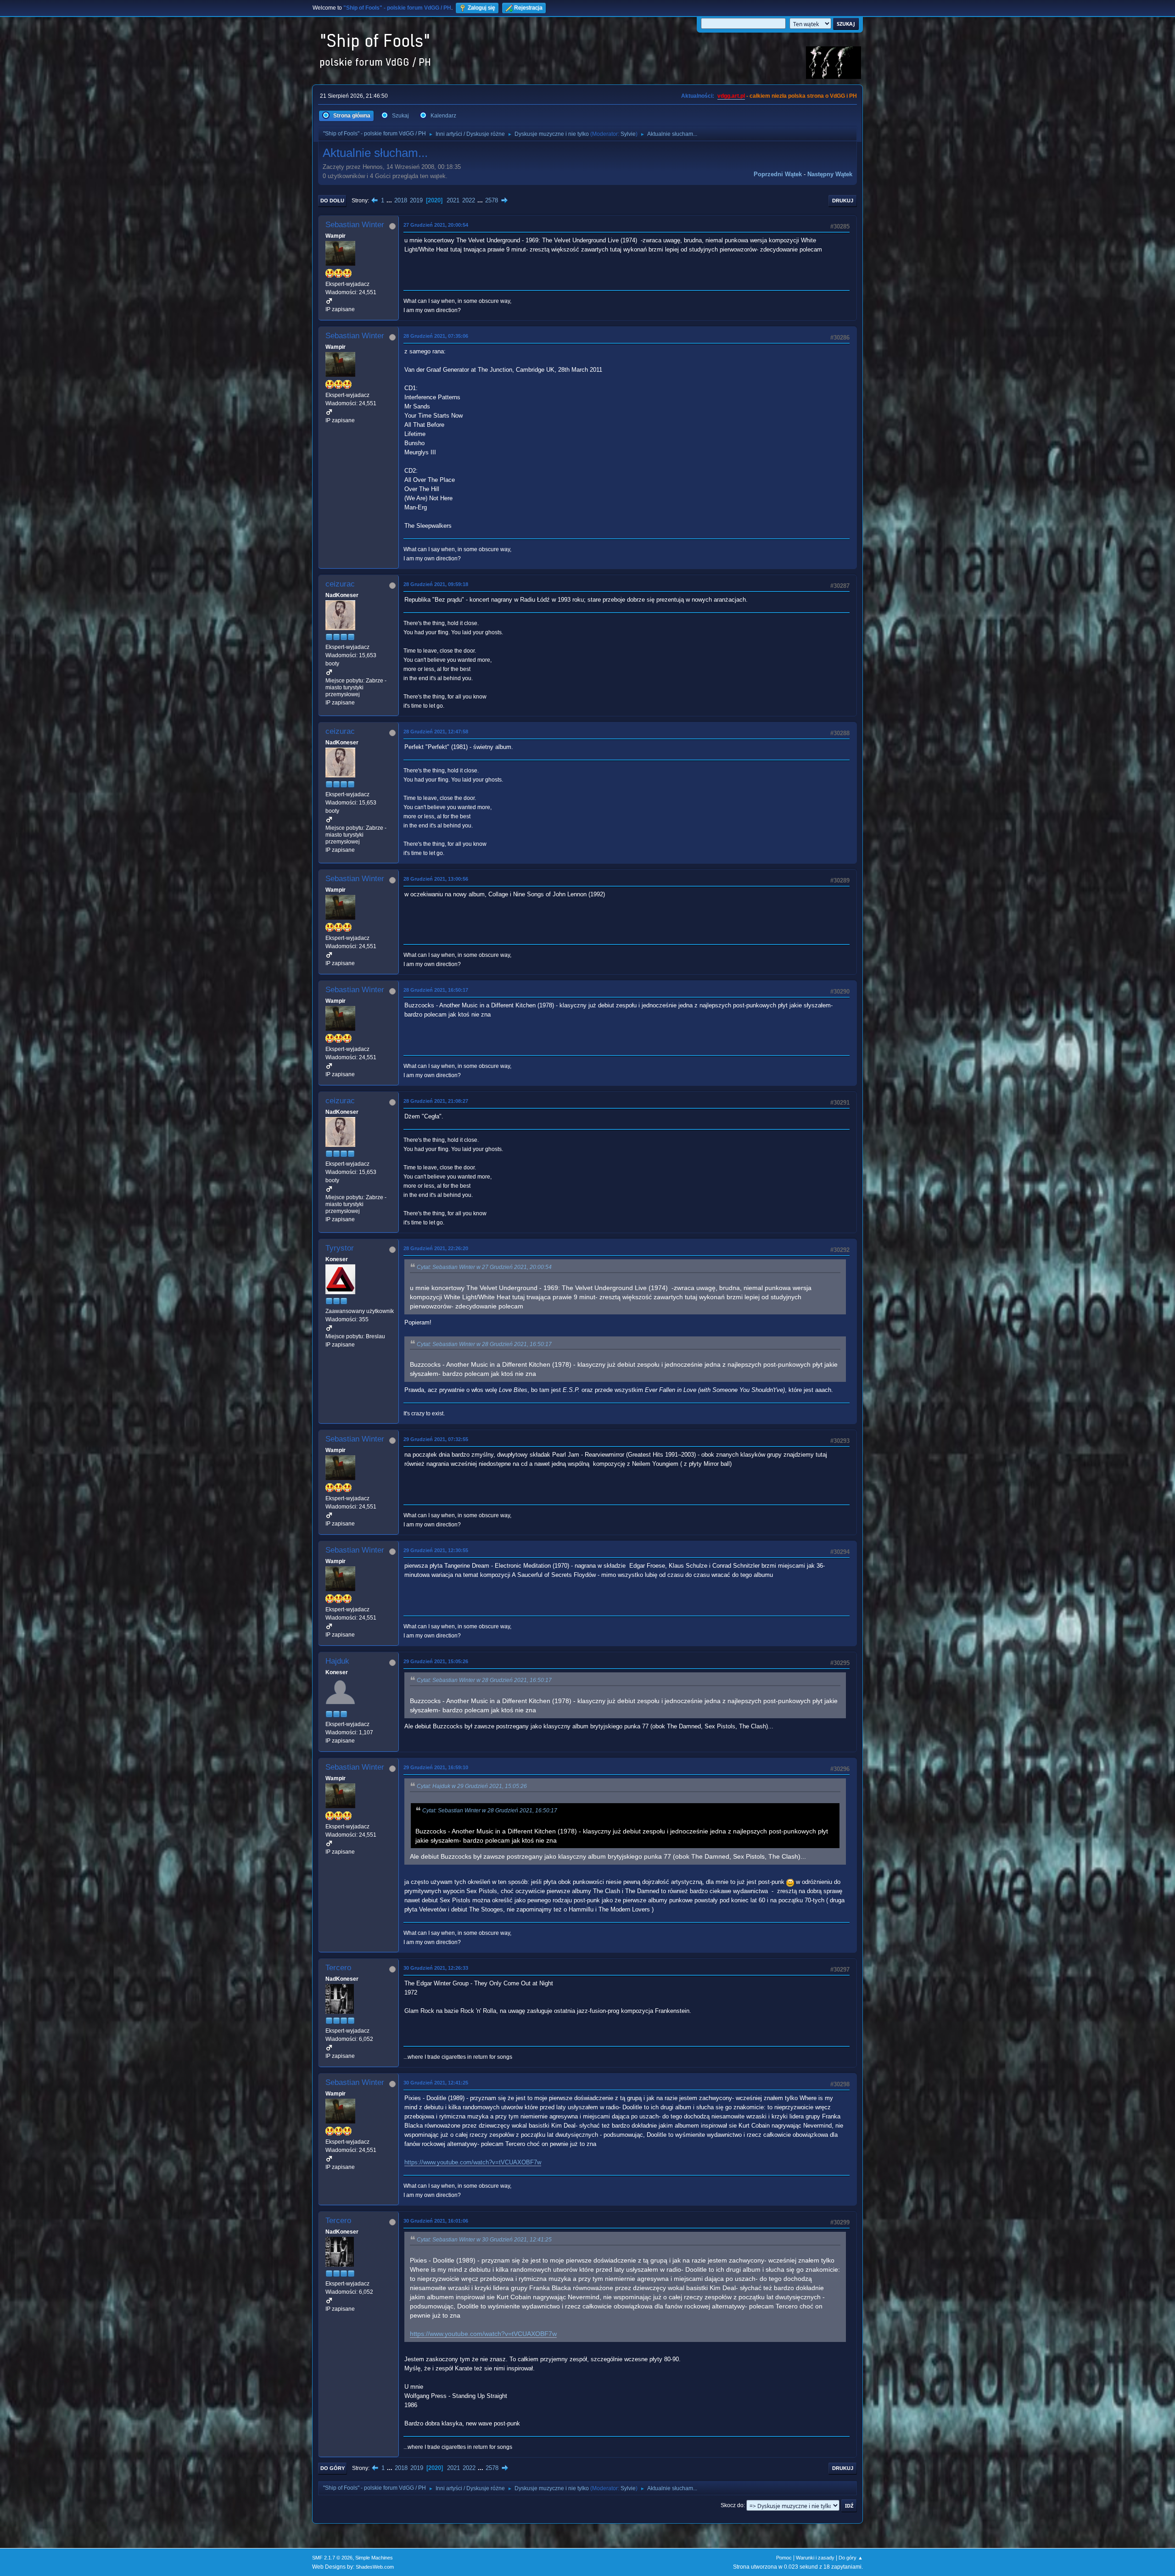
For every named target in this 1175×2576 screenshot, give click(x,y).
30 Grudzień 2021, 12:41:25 (436, 2083)
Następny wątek (830, 174)
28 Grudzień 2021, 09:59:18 (436, 584)
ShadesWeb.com (375, 2567)
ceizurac (340, 584)
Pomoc (784, 2558)
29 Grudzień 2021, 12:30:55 (436, 1550)
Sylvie (628, 134)
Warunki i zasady (815, 2558)
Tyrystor (340, 1248)
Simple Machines (374, 2558)
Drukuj (843, 201)
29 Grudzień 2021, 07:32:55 (436, 1439)
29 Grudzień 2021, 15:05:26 (436, 1661)
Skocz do (732, 2505)
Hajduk (337, 1661)
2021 (453, 200)
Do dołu (332, 201)
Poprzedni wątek (778, 174)
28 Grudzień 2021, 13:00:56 (436, 879)
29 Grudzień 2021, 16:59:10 (436, 1767)
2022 (469, 200)
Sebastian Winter (355, 225)
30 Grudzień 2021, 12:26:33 (436, 1968)
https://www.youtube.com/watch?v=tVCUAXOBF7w (473, 2162)
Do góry (333, 2468)
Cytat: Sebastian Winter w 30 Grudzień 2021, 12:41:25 (484, 2240)
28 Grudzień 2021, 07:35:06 (436, 336)
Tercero (338, 1968)
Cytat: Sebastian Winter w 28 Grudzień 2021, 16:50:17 (484, 1344)
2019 (416, 200)
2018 (401, 200)
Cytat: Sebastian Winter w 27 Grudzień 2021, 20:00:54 (484, 1267)
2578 (492, 200)
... (390, 200)
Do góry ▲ (851, 2558)
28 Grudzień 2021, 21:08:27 (436, 1101)
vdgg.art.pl (731, 96)
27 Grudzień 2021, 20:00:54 (436, 225)
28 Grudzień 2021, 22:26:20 (436, 1248)
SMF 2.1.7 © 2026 (332, 2558)
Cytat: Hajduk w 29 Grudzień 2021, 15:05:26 (472, 1786)
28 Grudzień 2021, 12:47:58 (436, 732)
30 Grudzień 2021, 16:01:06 (436, 2221)
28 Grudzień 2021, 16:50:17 (436, 990)
